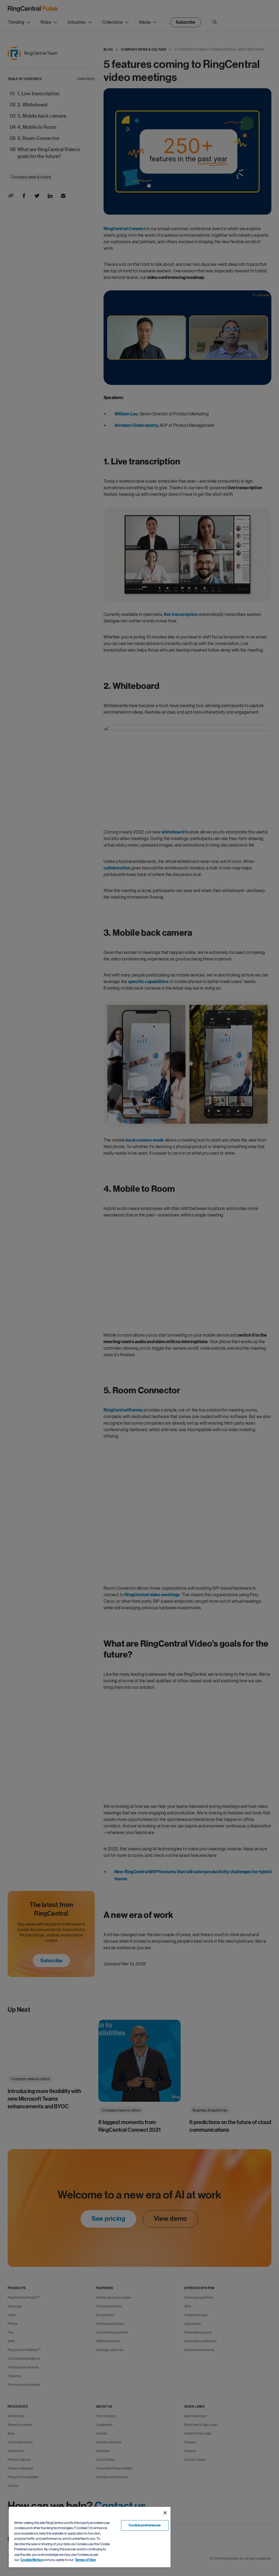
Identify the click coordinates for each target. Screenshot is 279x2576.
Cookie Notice (32, 2560)
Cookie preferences (145, 2525)
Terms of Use (85, 2560)
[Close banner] (165, 2513)
